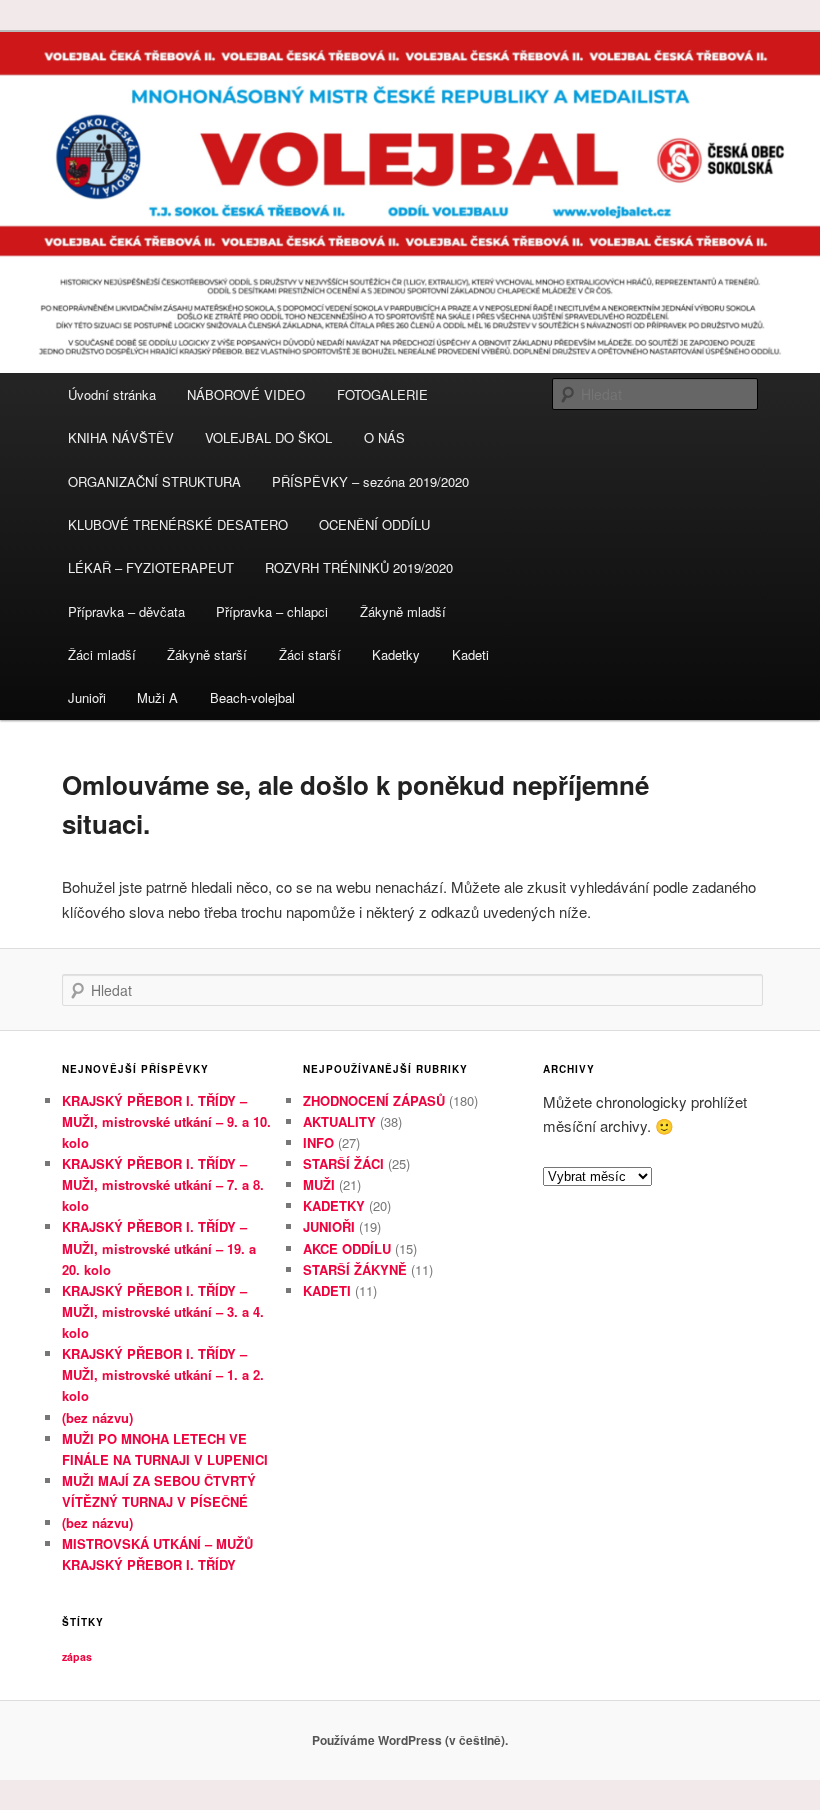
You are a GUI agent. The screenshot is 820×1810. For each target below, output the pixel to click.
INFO (318, 1142)
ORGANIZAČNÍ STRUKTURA (154, 481)
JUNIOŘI (329, 1226)
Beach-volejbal (252, 697)
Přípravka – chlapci (272, 611)
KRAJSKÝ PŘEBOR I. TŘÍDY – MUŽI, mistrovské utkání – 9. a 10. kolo (166, 1121)
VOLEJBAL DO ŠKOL (268, 437)
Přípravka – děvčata (126, 611)
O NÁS (384, 437)
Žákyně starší (207, 654)
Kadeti (470, 654)
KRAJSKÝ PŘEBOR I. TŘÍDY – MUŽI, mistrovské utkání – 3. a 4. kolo (163, 1311)
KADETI (327, 1290)
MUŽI (319, 1184)
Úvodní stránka (112, 394)
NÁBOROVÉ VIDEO (246, 394)
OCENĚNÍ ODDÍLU (374, 524)
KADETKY (334, 1205)
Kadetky (396, 654)
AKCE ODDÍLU (347, 1248)
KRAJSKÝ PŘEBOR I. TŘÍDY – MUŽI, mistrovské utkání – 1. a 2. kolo (163, 1374)
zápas (77, 1656)
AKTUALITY (339, 1121)
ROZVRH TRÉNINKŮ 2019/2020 (359, 567)
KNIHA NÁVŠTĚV (121, 437)
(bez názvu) (97, 1417)
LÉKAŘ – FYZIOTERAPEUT (151, 567)
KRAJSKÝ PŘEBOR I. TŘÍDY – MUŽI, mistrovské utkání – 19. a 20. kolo (159, 1247)
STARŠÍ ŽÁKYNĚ (355, 1269)
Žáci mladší (102, 654)
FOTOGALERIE (382, 394)
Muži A (157, 697)
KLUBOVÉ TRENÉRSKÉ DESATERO (178, 524)
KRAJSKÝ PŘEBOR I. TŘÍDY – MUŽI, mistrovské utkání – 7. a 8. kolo (163, 1184)
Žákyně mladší (403, 611)
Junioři (87, 697)
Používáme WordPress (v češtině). (410, 1740)
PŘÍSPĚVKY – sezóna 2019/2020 (370, 481)
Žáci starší (310, 654)
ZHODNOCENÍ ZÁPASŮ (374, 1100)
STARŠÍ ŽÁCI (343, 1163)
